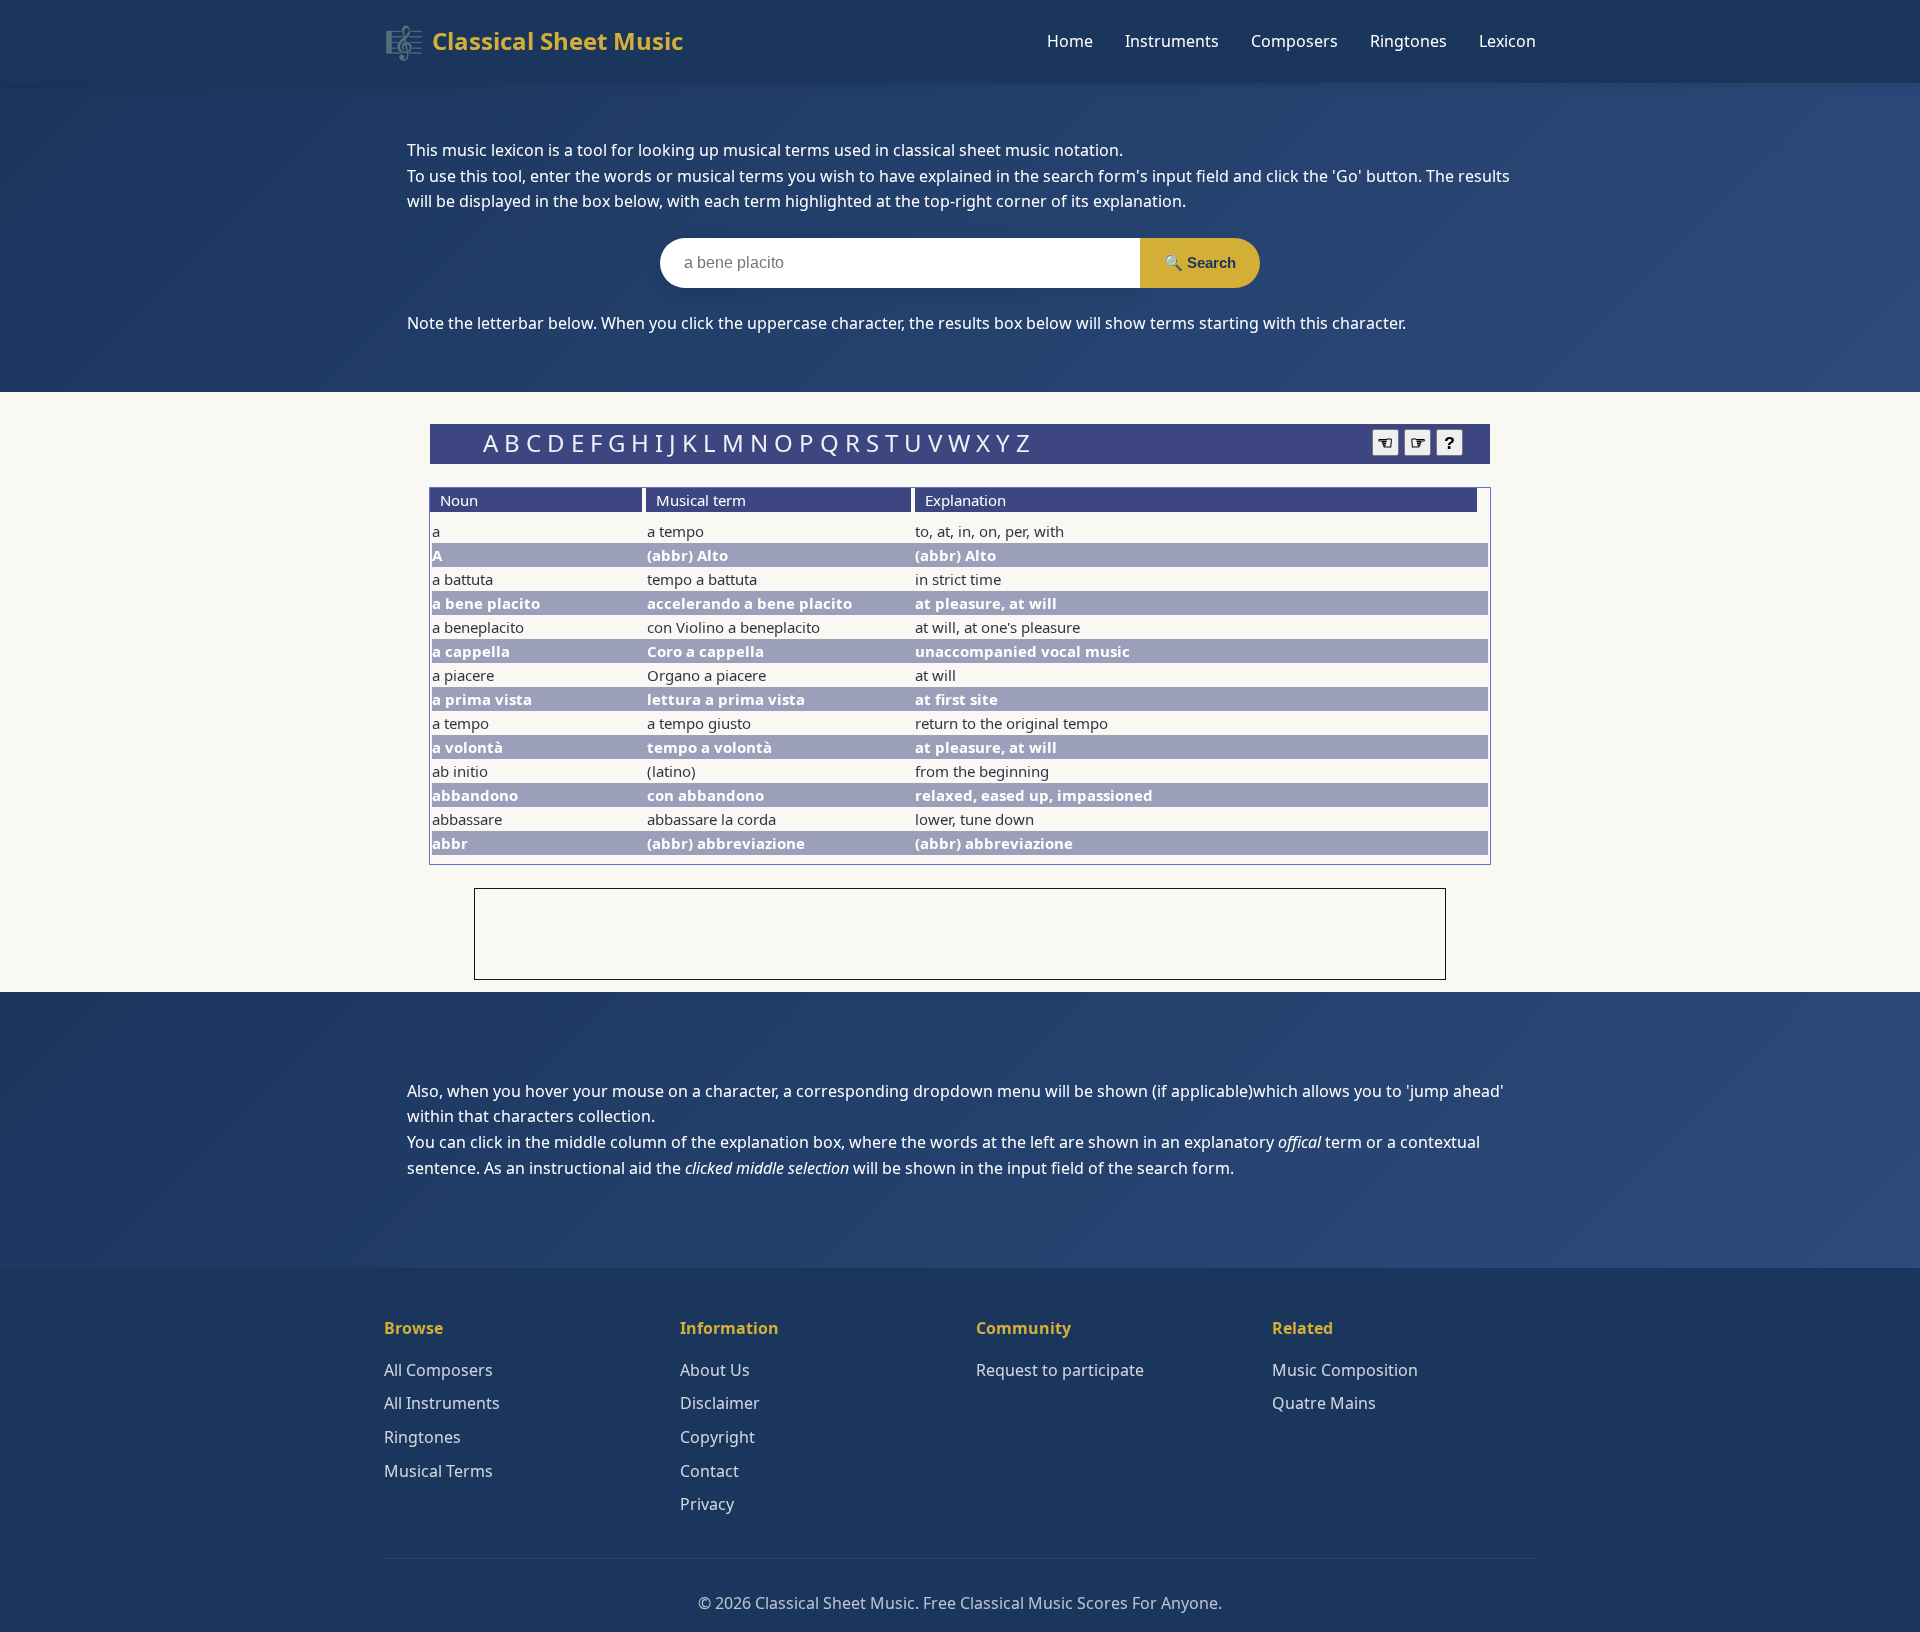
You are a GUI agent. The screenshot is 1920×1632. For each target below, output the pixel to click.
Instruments (1172, 41)
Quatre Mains (1324, 1403)
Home (1070, 41)
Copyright (717, 1437)
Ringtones (1408, 41)
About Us (715, 1370)
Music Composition (1345, 1370)
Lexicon (1507, 41)
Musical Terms (438, 1471)
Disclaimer (720, 1403)
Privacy (707, 1504)
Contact (709, 1471)
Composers (1294, 41)
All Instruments (442, 1403)
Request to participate (1060, 1370)
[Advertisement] (960, 934)
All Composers (438, 1370)
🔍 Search (1200, 262)
